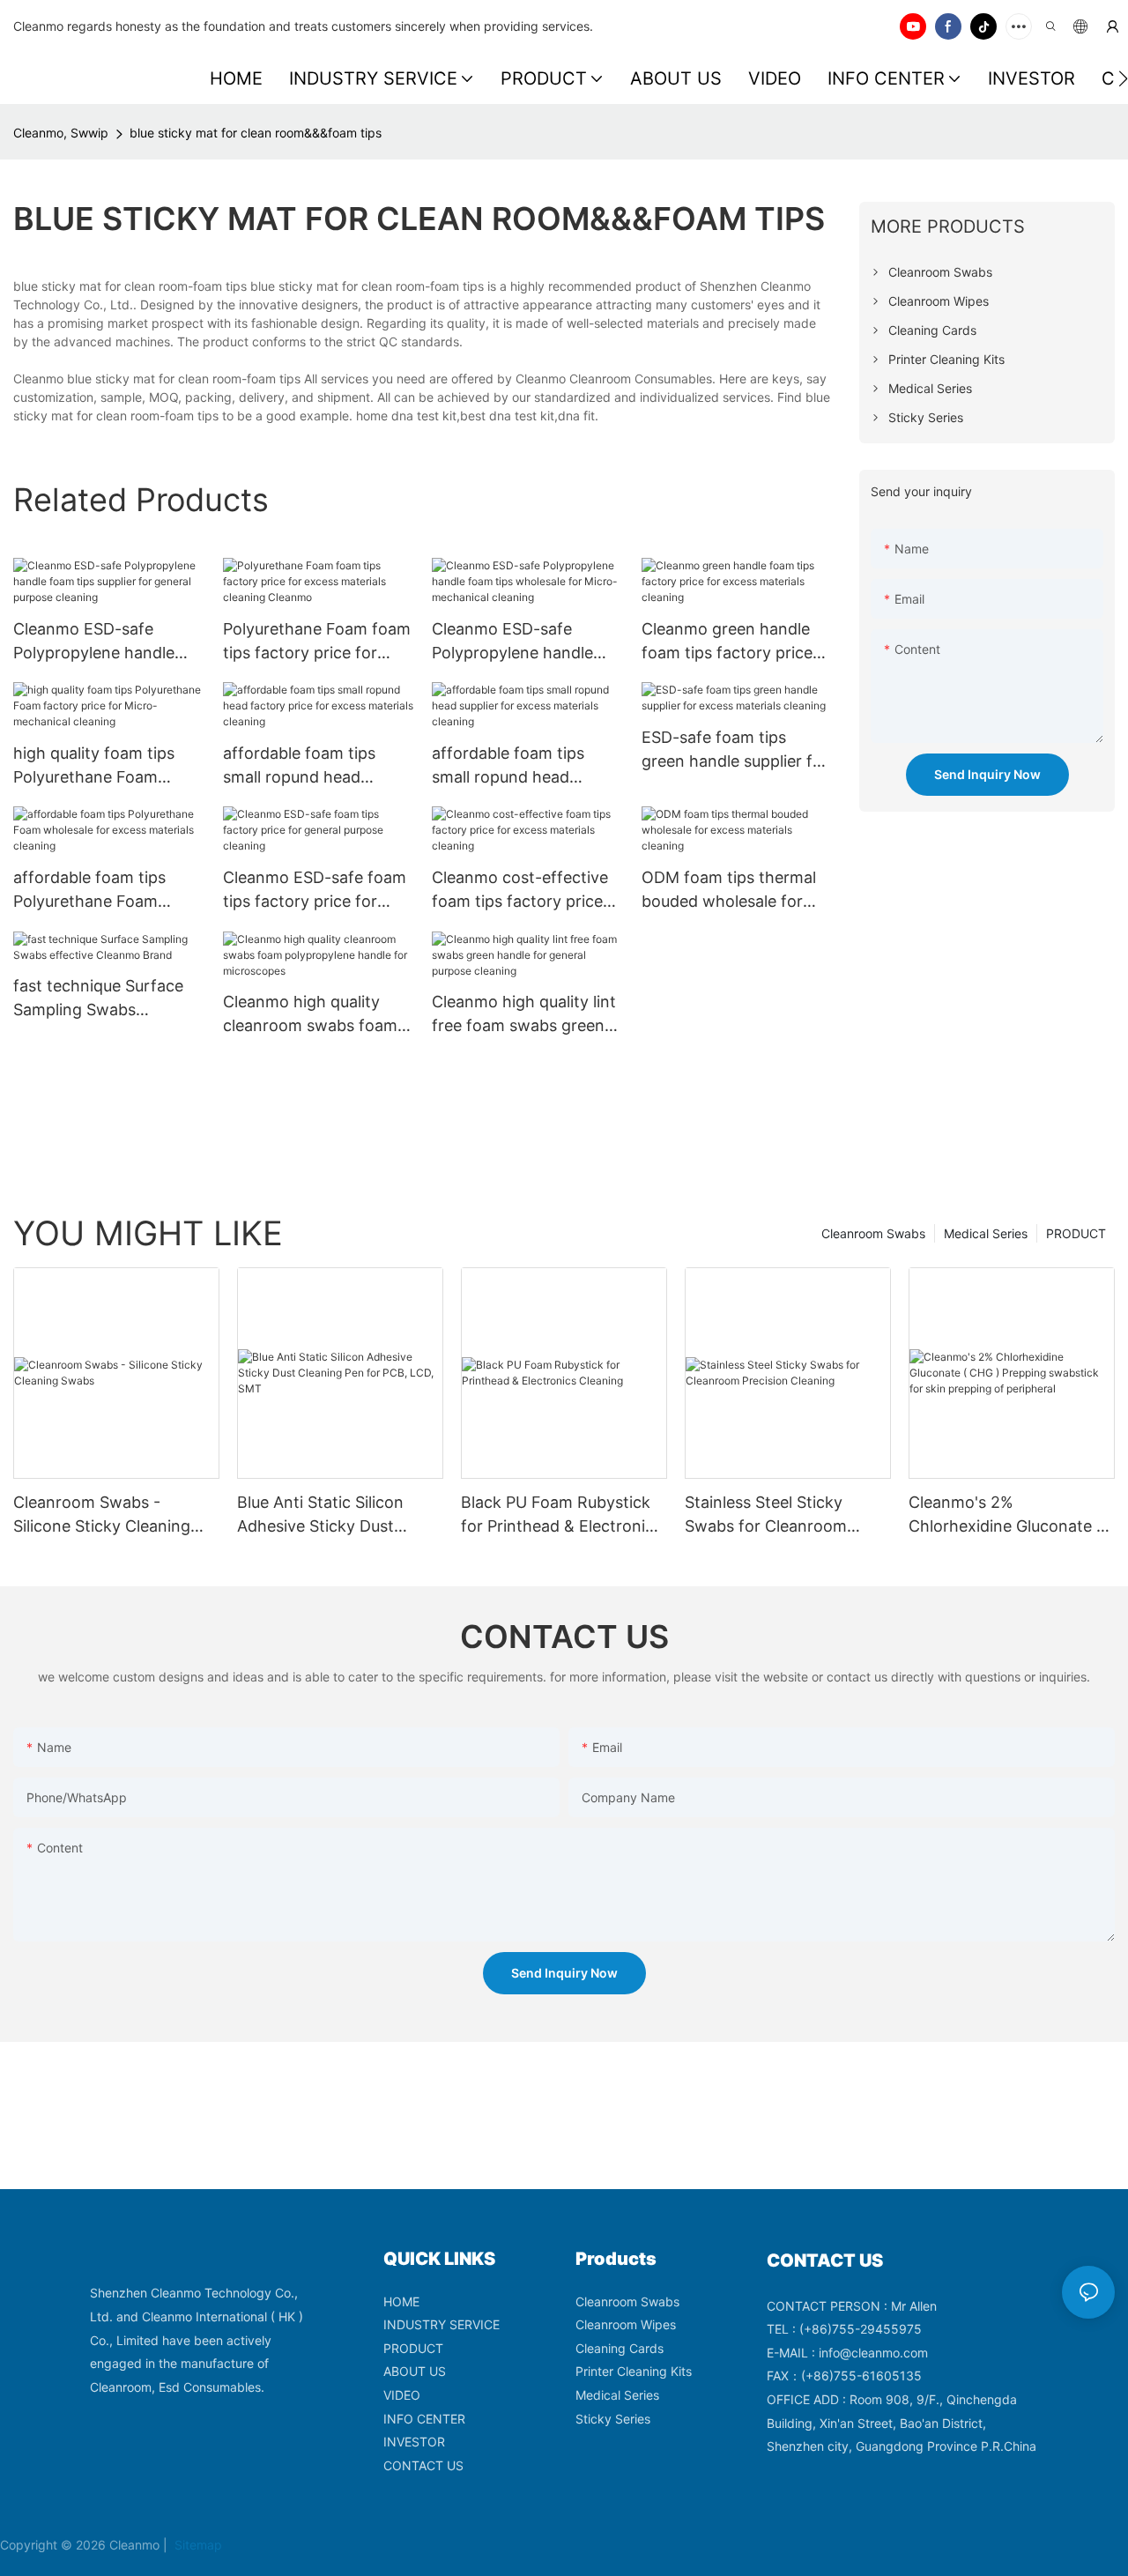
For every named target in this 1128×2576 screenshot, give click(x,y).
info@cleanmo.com (873, 2353)
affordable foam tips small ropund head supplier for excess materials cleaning (508, 766)
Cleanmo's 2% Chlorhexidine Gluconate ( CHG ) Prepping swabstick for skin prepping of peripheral (1006, 1515)
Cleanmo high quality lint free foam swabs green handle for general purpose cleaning (524, 1015)
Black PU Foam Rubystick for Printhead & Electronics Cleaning (561, 1515)
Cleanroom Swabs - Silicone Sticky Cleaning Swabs (102, 1515)
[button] (1123, 78)
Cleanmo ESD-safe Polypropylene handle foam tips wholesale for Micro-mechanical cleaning (519, 642)
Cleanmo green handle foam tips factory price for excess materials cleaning (727, 642)
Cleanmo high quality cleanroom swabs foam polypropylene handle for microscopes (317, 1015)
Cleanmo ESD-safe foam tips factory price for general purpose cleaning (317, 891)
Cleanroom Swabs (873, 1233)
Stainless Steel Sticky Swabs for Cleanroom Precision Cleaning (766, 1515)
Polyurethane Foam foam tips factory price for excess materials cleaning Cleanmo (318, 642)
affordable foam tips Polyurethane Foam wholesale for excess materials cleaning (91, 891)
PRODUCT (1076, 1233)
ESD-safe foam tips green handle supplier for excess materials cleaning (737, 750)
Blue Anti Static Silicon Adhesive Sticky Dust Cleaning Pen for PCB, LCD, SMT (339, 1515)
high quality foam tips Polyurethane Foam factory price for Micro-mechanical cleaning (101, 766)
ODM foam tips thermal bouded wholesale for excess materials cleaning (737, 891)
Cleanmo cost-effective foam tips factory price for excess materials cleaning (520, 891)
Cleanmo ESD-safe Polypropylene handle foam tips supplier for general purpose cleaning (107, 642)
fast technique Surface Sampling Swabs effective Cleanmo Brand (106, 999)
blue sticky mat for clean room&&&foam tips (256, 133)
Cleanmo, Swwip (61, 133)
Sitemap (197, 2545)
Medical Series (986, 1233)
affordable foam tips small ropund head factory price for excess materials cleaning (312, 766)
